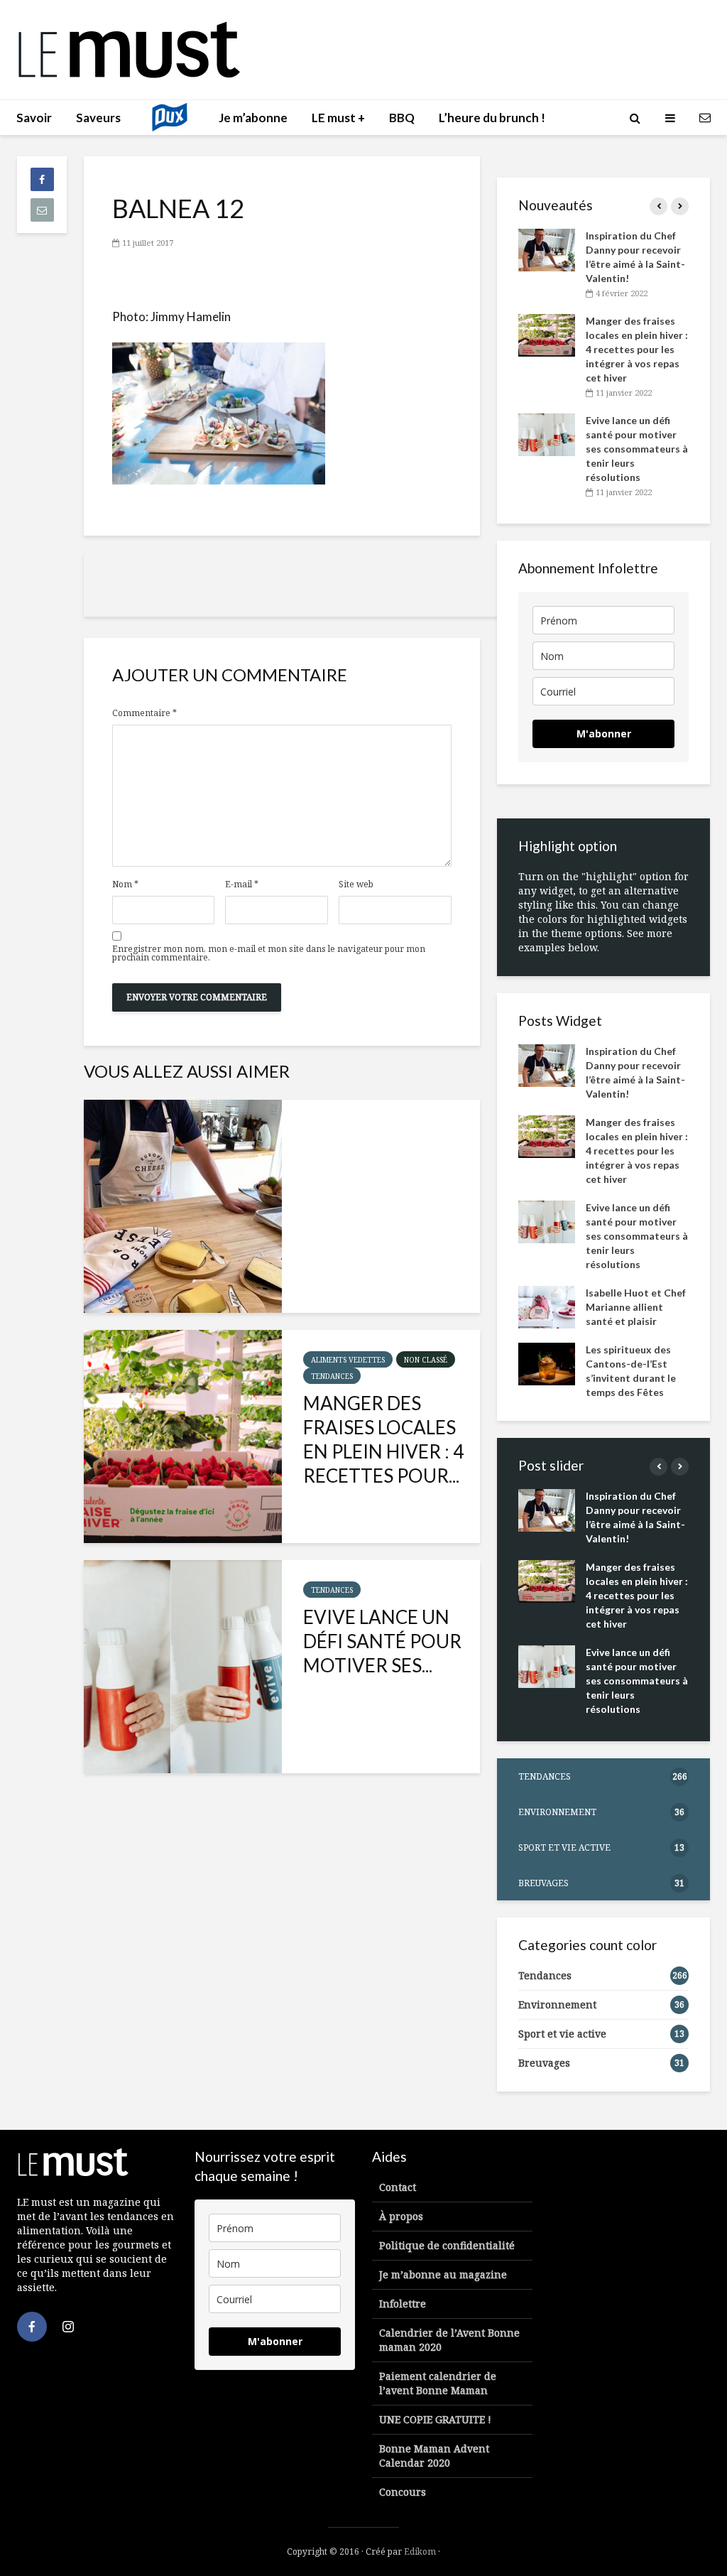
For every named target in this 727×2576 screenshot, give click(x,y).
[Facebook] (32, 2327)
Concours (403, 2492)
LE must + (338, 118)
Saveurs (98, 118)
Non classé (426, 1360)
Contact (398, 2187)
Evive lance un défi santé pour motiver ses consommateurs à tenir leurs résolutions (637, 449)
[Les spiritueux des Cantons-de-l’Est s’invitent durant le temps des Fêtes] (547, 1363)
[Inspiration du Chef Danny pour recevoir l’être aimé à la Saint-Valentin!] (183, 1206)
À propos (401, 2216)
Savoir (34, 118)
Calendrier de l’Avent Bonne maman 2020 (449, 2340)
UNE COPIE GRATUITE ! (435, 2419)
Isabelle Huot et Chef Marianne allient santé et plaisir (636, 1307)
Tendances (332, 1376)
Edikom (420, 2551)
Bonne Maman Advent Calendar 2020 (434, 2456)
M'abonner (604, 734)
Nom (125, 884)
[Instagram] (68, 2327)
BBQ (402, 118)
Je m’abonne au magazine (443, 2274)
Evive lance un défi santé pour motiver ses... (382, 1641)
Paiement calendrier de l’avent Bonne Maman (438, 2383)
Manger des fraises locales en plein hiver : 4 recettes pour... (383, 1439)
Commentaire (144, 713)
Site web (356, 884)
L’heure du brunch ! (492, 118)
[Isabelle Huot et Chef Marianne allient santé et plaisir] (547, 1306)
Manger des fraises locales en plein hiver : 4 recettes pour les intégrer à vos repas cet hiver (637, 349)
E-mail (242, 884)
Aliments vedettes (348, 1360)
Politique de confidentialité (447, 2245)
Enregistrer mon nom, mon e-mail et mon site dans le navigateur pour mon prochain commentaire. (269, 953)
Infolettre (403, 2304)
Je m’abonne (253, 118)
